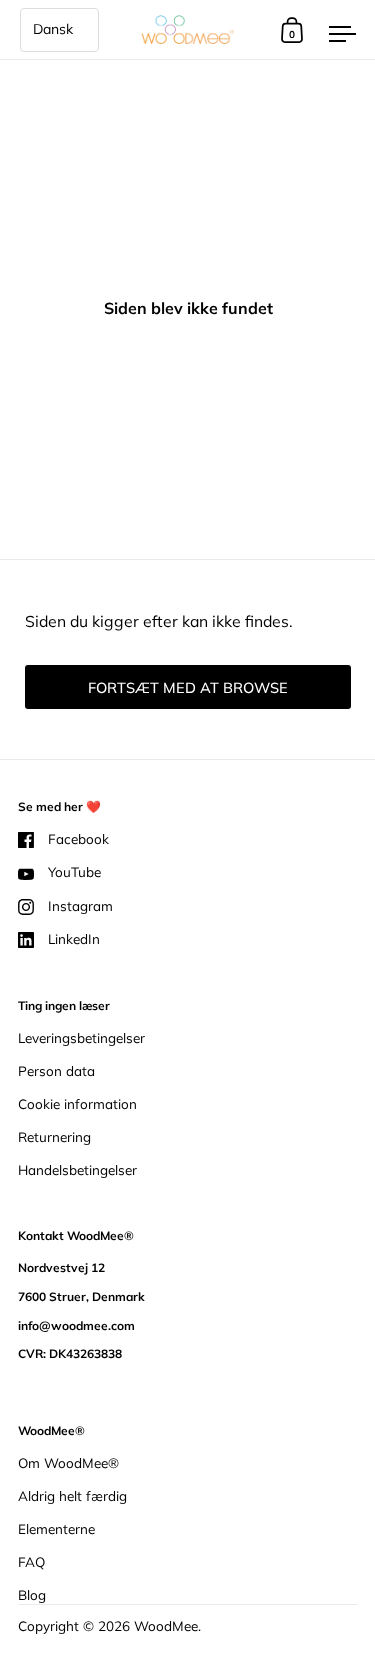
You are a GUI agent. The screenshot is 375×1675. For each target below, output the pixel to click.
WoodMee (166, 1625)
